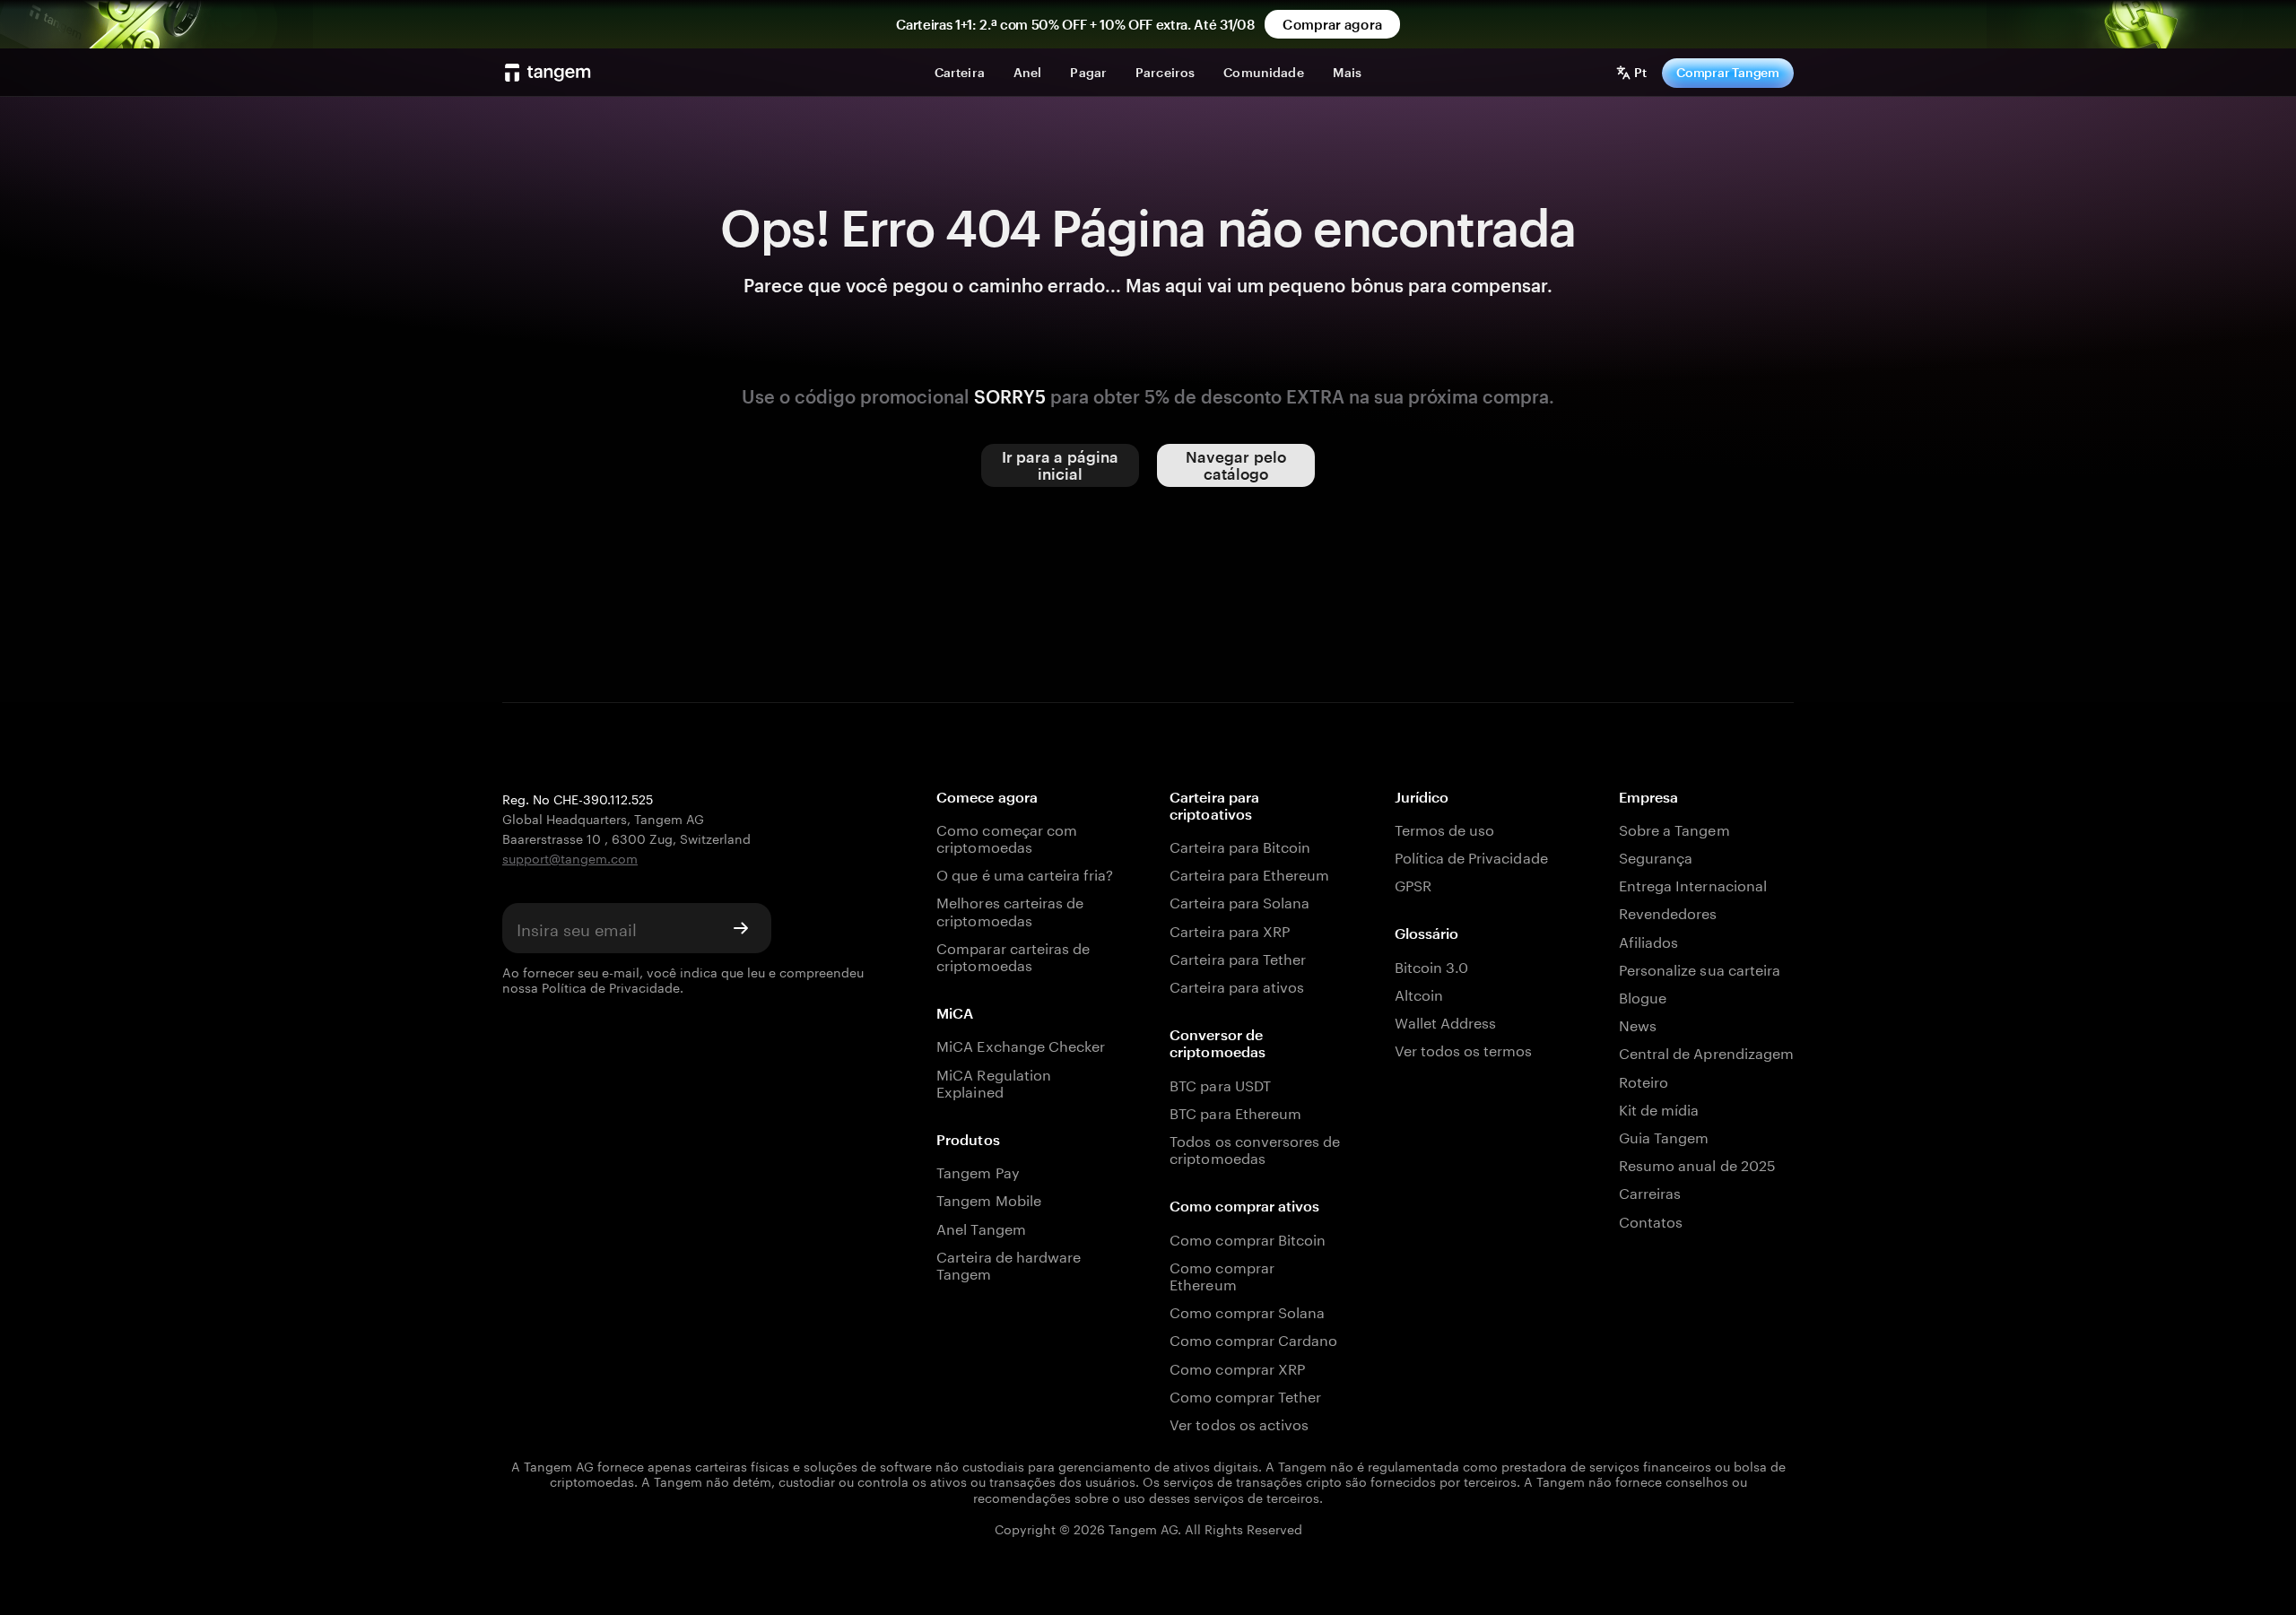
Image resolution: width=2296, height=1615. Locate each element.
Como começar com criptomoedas (1007, 837)
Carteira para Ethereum (1249, 873)
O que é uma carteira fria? (1025, 873)
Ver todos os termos (1464, 1049)
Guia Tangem (1664, 1136)
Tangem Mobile (989, 1198)
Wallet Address (1446, 1021)
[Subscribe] (741, 928)
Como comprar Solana (1247, 1311)
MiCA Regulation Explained (994, 1081)
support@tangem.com (570, 857)
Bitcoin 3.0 (1432, 965)
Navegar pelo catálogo (1236, 465)
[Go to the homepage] (548, 73)
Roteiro (1644, 1080)
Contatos (1651, 1220)
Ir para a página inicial (1061, 465)
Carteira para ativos (1237, 985)
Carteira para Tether (1238, 957)
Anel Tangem (981, 1227)
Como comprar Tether (1245, 1395)
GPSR (1413, 884)
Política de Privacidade (611, 986)
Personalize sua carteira (1700, 968)
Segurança (1656, 856)
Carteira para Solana (1239, 901)
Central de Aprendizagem (1706, 1051)
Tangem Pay (978, 1171)
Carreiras (1650, 1191)
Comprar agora (1332, 24)
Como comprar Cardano (1253, 1338)
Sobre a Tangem (1674, 828)
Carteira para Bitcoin (1240, 845)
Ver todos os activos (1239, 1423)
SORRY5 (1010, 396)
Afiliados (1648, 940)
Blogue (1643, 996)
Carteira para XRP (1230, 929)
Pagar (1088, 72)
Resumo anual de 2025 (1697, 1163)
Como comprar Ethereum (1222, 1274)
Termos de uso (1445, 828)
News (1638, 1024)
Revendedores (1668, 912)
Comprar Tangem (1728, 72)
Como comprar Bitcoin (1248, 1238)
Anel (1028, 72)
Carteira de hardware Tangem (1009, 1263)
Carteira (960, 72)
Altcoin (1419, 993)
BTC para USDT (1220, 1084)
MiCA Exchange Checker (1021, 1044)
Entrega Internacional (1693, 884)
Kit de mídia (1659, 1108)
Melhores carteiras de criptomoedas (1010, 909)
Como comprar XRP (1237, 1367)
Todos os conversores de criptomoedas (1255, 1148)
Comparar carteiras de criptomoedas (1013, 955)
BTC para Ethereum (1235, 1111)
